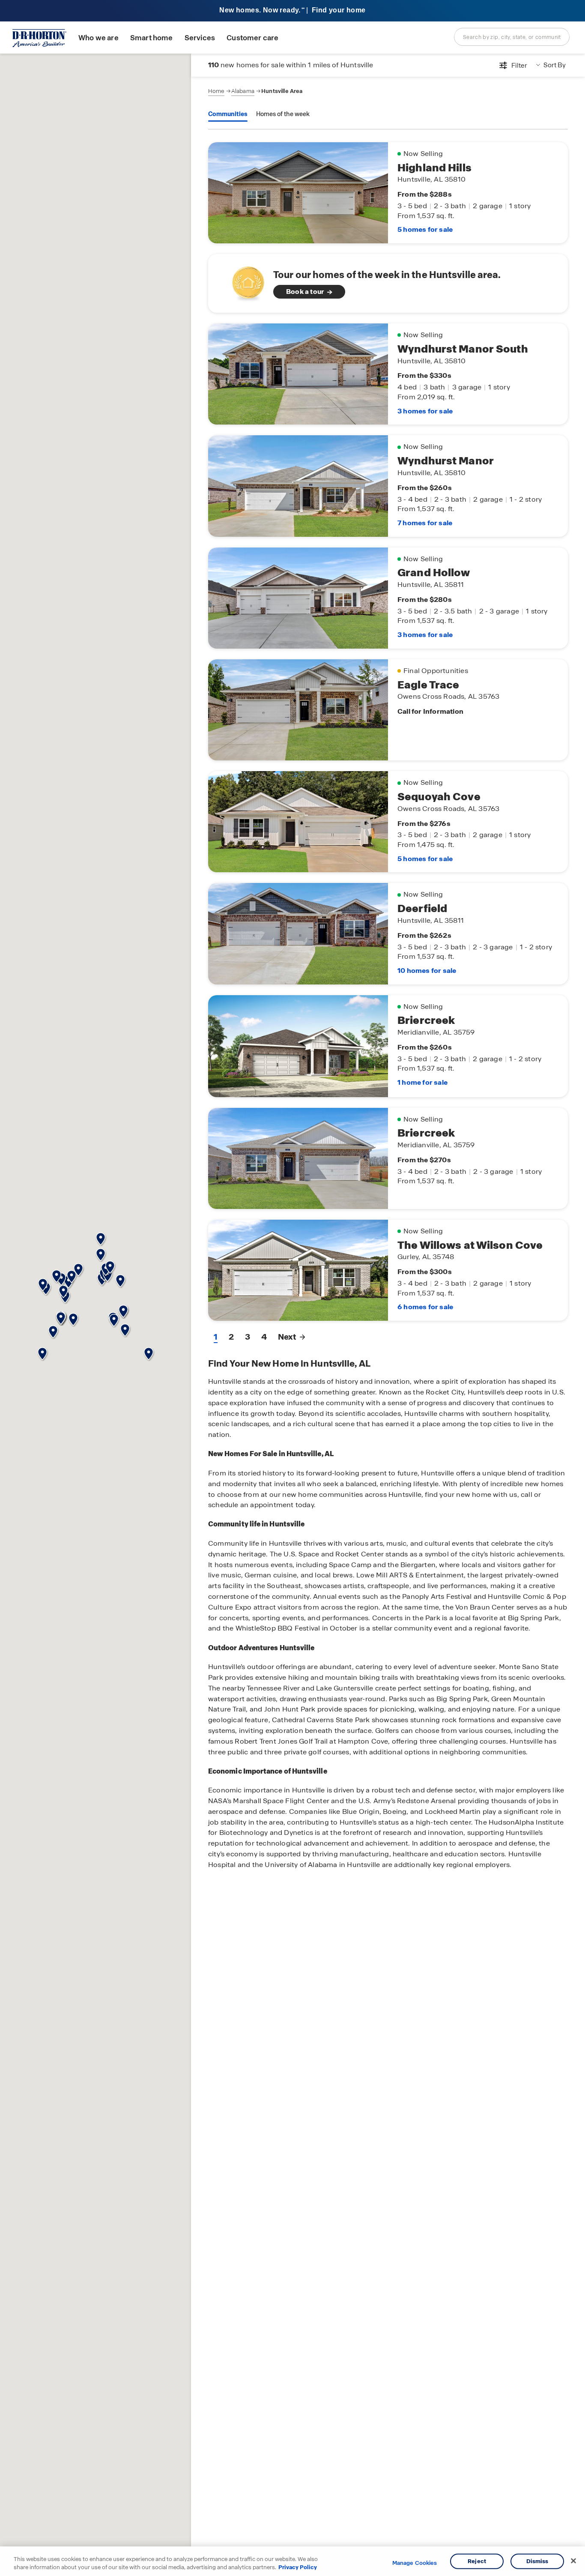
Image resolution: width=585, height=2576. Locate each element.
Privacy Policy (298, 2567)
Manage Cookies (415, 2563)
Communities (228, 114)
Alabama (243, 91)
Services (200, 38)
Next (287, 1337)
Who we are (98, 38)
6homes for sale (425, 1307)
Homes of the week (283, 114)
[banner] (292, 11)
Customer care (252, 38)
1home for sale (422, 1082)
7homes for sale (425, 523)
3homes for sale (425, 411)
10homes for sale (427, 971)
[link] (388, 283)
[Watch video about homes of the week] (244, 281)
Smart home (152, 38)
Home (216, 91)
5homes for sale (425, 229)
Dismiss (537, 2561)
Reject (477, 2561)
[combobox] (512, 37)
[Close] (573, 2561)
